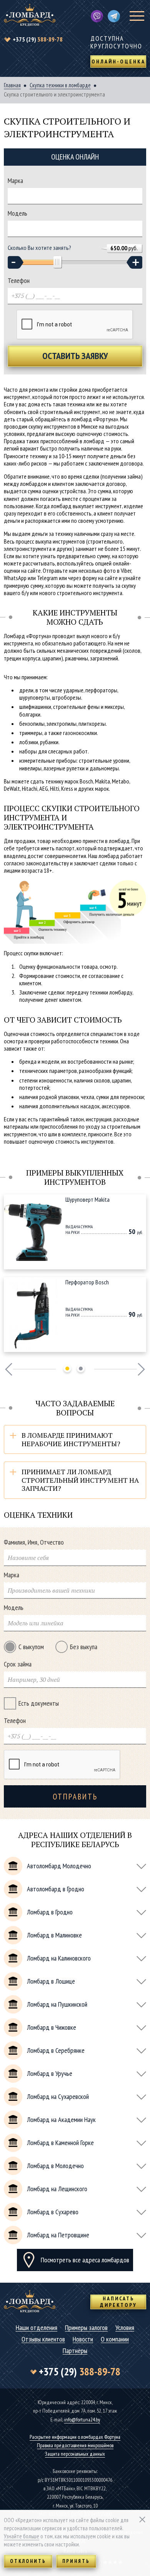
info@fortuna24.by (82, 2420)
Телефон (19, 281)
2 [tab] (81, 1369)
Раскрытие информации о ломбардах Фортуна (75, 2437)
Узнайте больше (22, 2536)
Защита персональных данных (75, 2454)
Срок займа (18, 1664)
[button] (16, 262)
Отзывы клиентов (43, 2339)
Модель (17, 213)
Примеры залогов (86, 2328)
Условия (125, 2328)
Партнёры (75, 2351)
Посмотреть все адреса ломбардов (85, 2260)
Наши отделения (37, 2328)
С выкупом (31, 1647)
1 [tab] (67, 1369)
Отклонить (28, 2561)
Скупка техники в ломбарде (60, 85)
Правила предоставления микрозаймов (75, 2445)
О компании (115, 2339)
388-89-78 (38, 39)
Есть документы (39, 1703)
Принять (76, 2561)
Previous (9, 1369)
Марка (15, 181)
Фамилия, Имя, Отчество (34, 1542)
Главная (12, 85)
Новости (83, 2339)
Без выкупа (84, 1647)
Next (141, 1369)
